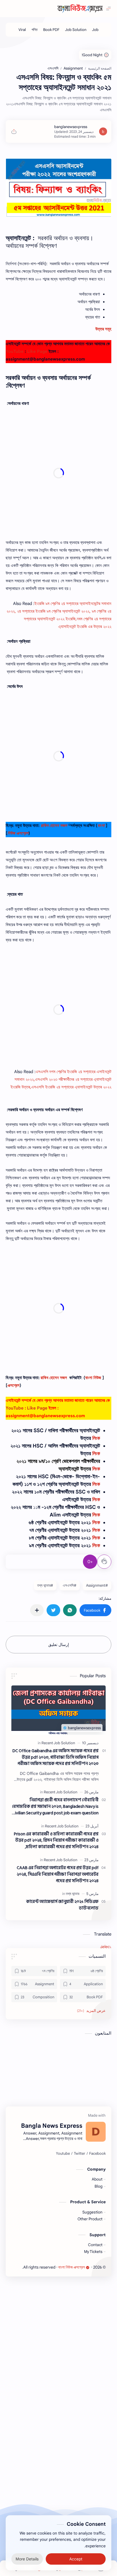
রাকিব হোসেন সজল (54, 826)
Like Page (37, 351)
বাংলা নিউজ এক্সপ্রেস (72, 2267)
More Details (27, 2559)
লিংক (96, 1438)
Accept (76, 2559)
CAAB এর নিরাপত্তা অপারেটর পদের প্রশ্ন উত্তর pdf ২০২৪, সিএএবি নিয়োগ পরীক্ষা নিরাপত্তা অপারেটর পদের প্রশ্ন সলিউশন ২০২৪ (58, 1875)
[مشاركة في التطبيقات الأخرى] (37, 1610)
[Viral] (22, 30)
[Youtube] (63, 2154)
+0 (90, 1562)
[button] (95, 1610)
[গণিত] (35, 30)
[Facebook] (97, 2154)
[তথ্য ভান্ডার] (73, 1894)
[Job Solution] (76, 30)
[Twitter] (80, 2154)
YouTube (15, 351)
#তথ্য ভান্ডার (45, 1585)
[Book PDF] (51, 30)
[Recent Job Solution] (58, 1743)
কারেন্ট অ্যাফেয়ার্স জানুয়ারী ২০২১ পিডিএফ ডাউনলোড (62, 1905)
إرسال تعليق (59, 1645)
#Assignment (97, 1585)
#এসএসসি (70, 1585)
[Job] (95, 30)
